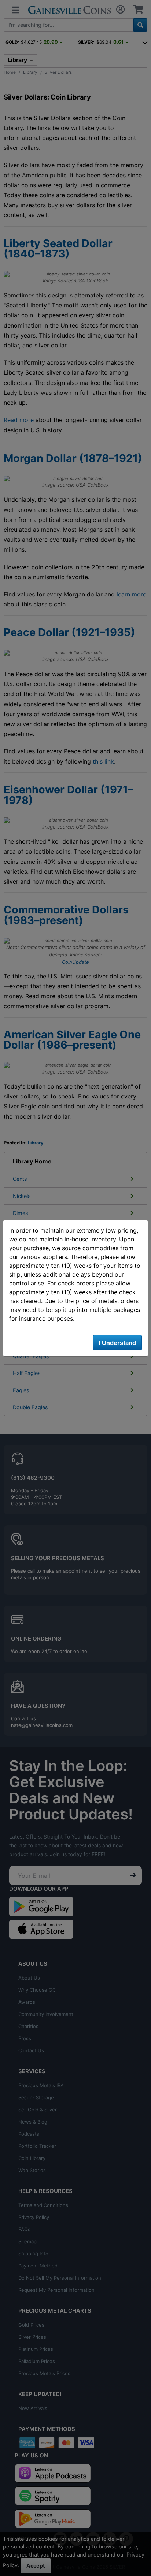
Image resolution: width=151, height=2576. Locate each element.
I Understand (117, 1343)
